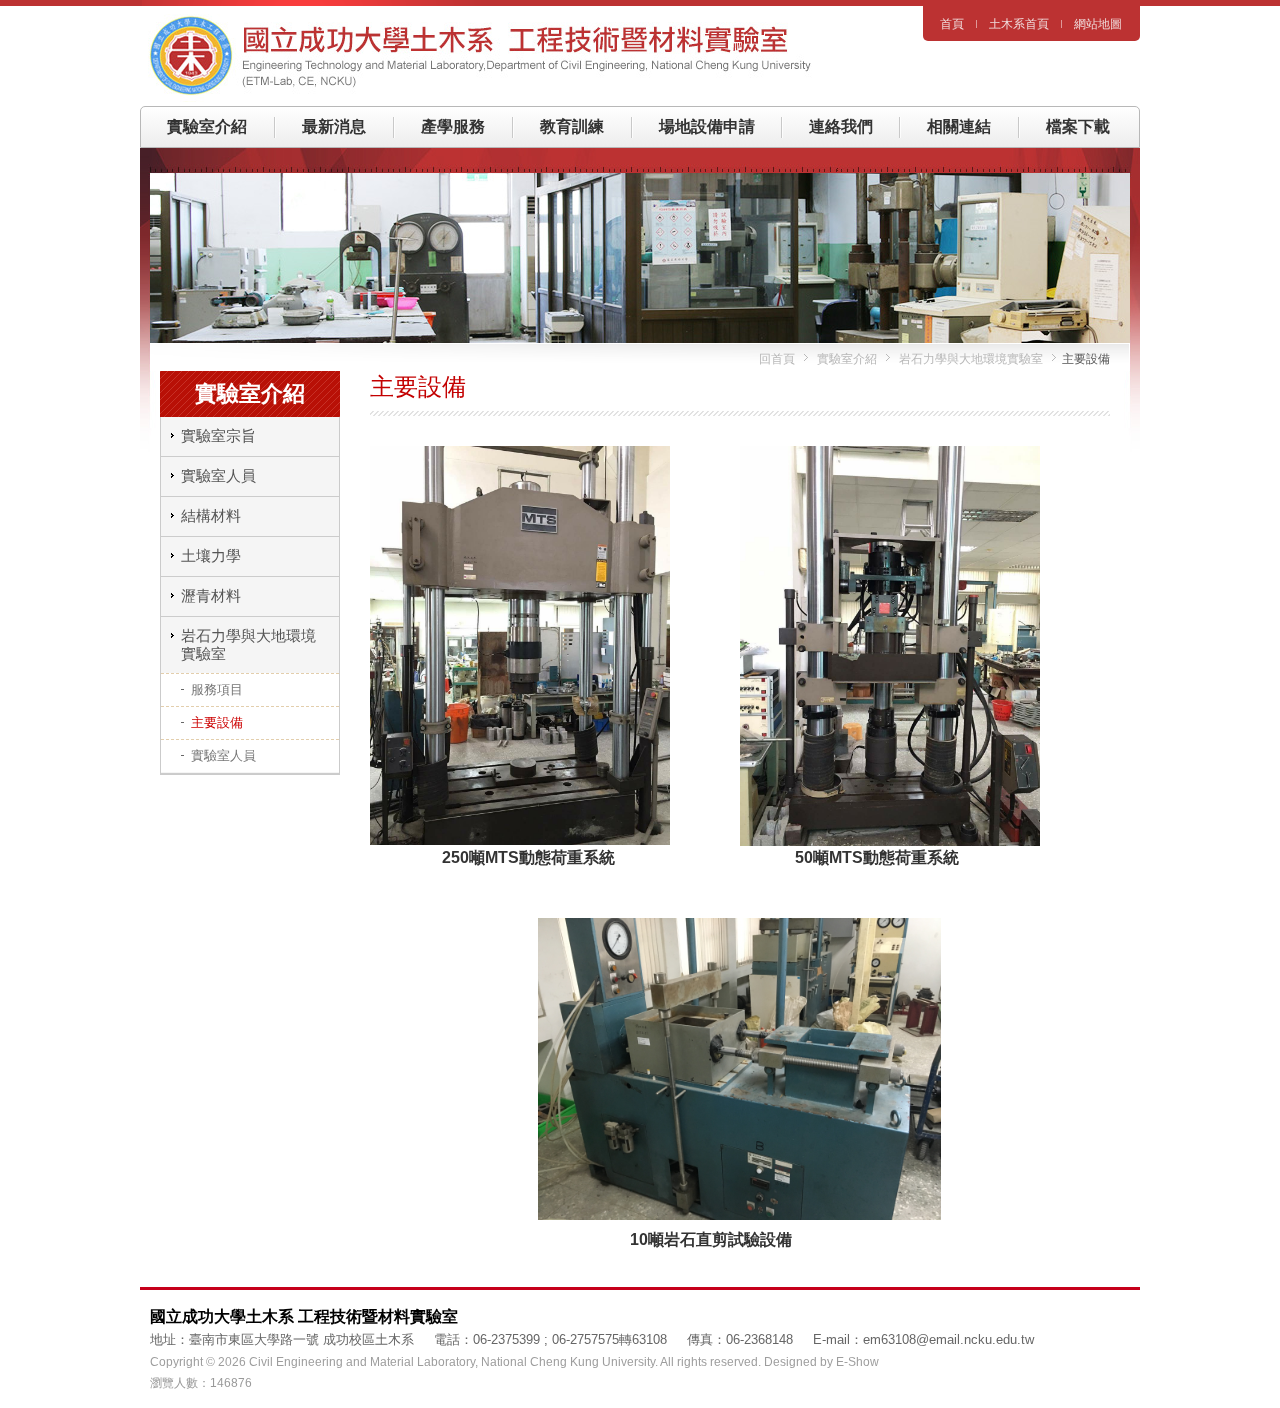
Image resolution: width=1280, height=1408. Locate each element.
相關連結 (959, 126)
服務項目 (217, 689)
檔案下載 (1078, 126)
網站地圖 (1098, 24)
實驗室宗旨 (218, 435)
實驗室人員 (218, 475)
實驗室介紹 (207, 126)
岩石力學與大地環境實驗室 (969, 359)
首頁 (952, 24)
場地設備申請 (707, 126)
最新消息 (334, 126)
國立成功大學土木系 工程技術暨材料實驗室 (490, 56)
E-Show (857, 1362)
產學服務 (453, 126)
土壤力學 (211, 555)
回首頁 (777, 359)
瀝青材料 (211, 595)
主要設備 (217, 722)
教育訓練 (572, 126)
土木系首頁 (1019, 24)
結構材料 (211, 515)
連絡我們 (841, 126)
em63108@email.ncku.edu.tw (948, 1339)
